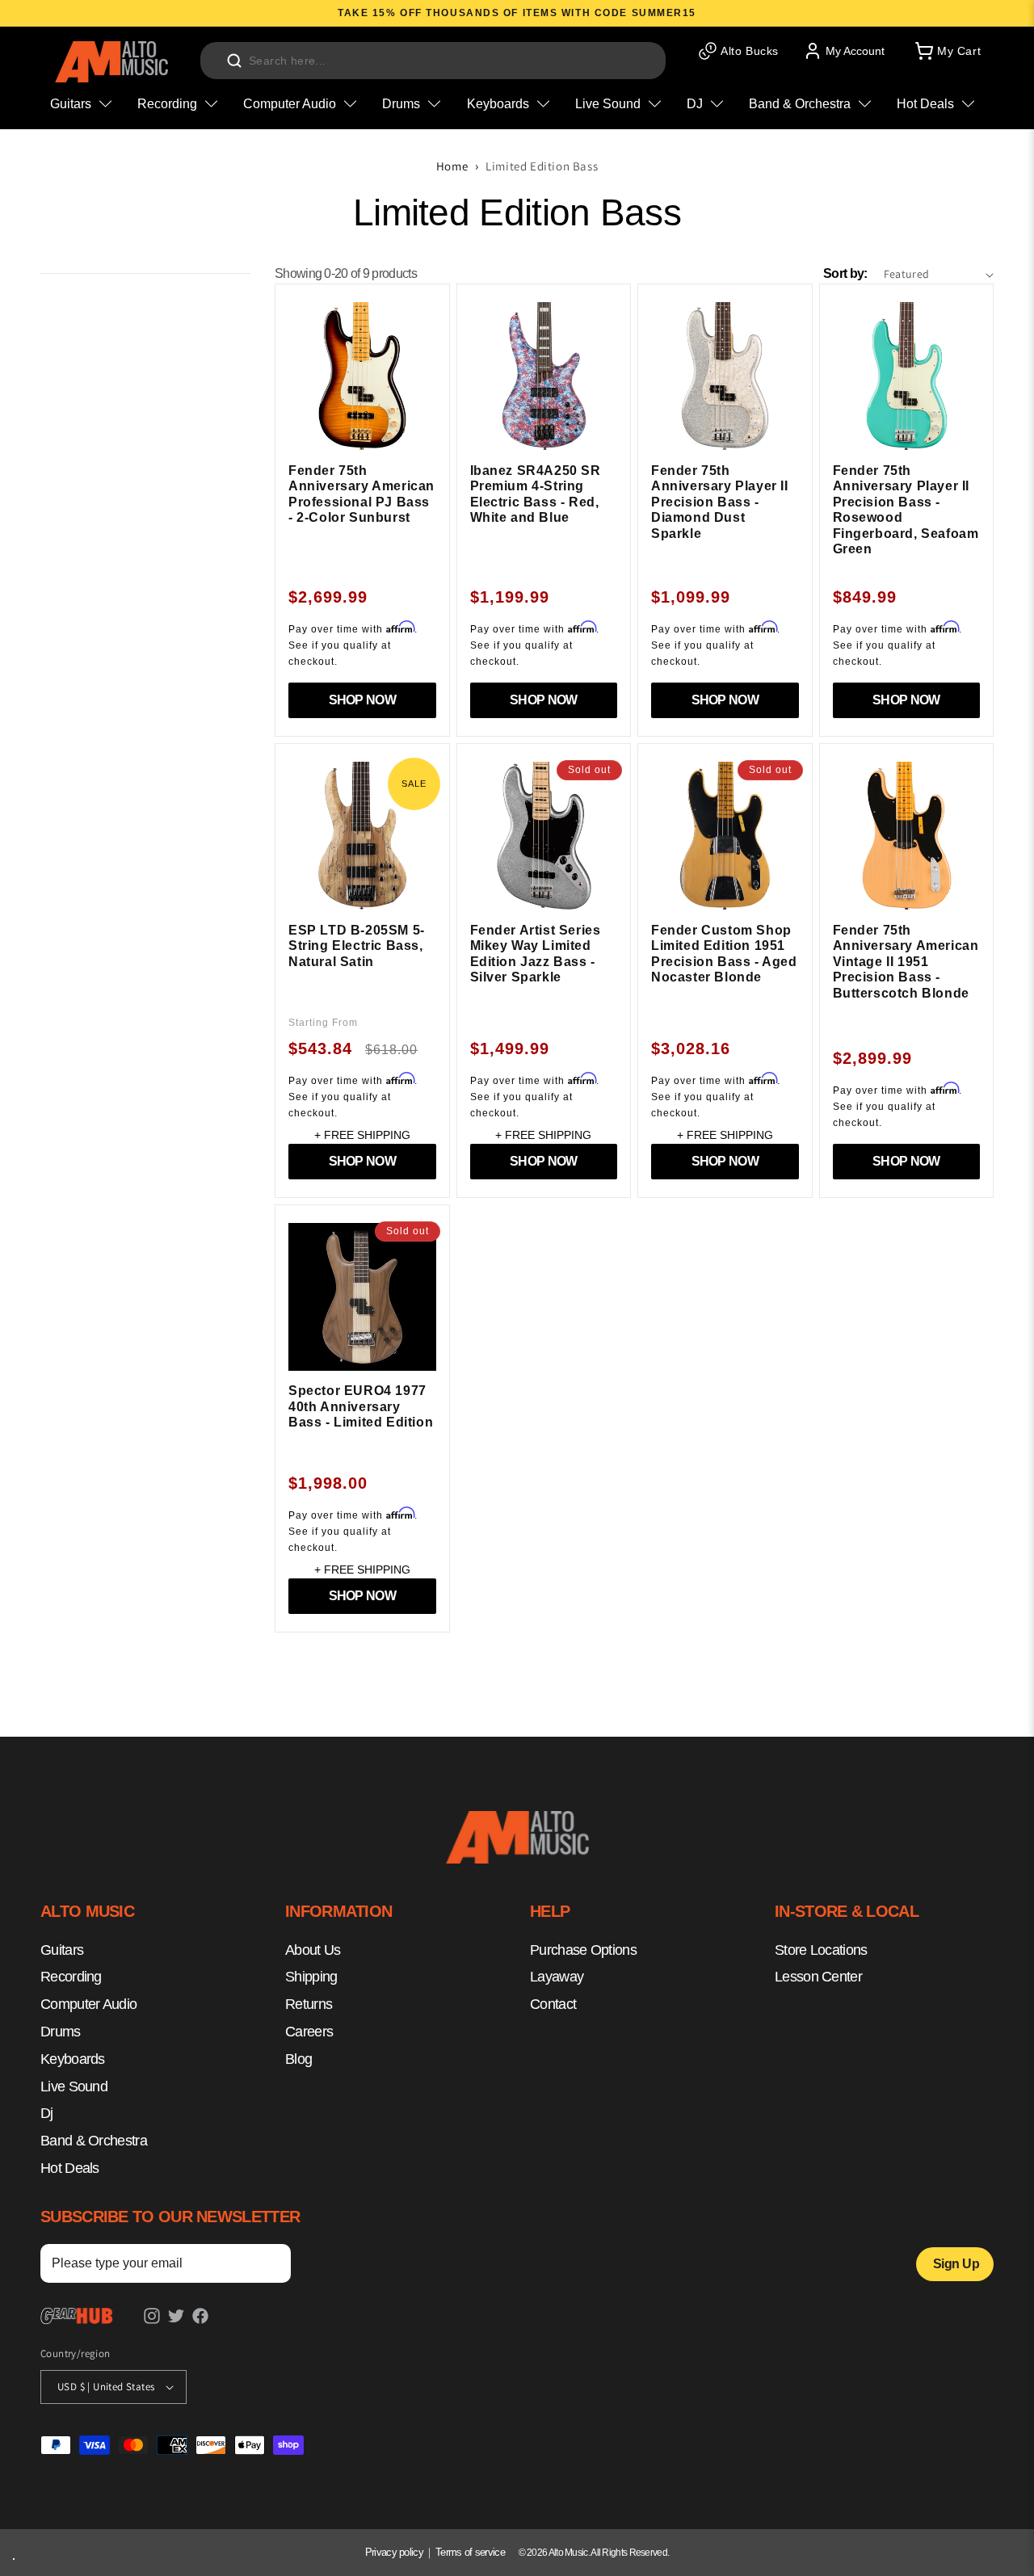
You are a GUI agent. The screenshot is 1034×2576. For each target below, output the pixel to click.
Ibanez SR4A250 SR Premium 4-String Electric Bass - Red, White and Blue (536, 494)
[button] (947, 51)
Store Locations (821, 1950)
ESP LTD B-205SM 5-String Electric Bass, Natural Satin (357, 946)
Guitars (62, 1950)
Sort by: (845, 273)
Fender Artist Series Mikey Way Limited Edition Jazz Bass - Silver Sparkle (536, 954)
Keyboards (73, 2059)
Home (452, 166)
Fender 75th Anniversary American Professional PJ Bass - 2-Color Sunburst (361, 494)
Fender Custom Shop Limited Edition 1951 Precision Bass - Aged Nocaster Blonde (724, 954)
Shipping (311, 1977)
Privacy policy (394, 2552)
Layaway (557, 1977)
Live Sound (74, 2086)
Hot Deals (70, 2168)
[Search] (234, 61)
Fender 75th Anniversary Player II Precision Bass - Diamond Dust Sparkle (720, 502)
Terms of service (470, 2552)
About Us (313, 1950)
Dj (47, 2113)
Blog (298, 2059)
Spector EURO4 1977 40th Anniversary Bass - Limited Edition (361, 1406)
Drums (61, 2032)
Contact (553, 2004)
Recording (71, 1977)
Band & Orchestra (94, 2141)
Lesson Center (818, 1977)
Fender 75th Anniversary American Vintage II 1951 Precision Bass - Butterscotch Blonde (906, 962)
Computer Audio (88, 2004)
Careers (309, 2032)
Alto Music (568, 2553)
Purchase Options (583, 1950)
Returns (309, 2004)
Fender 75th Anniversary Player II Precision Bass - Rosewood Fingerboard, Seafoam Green (906, 510)
